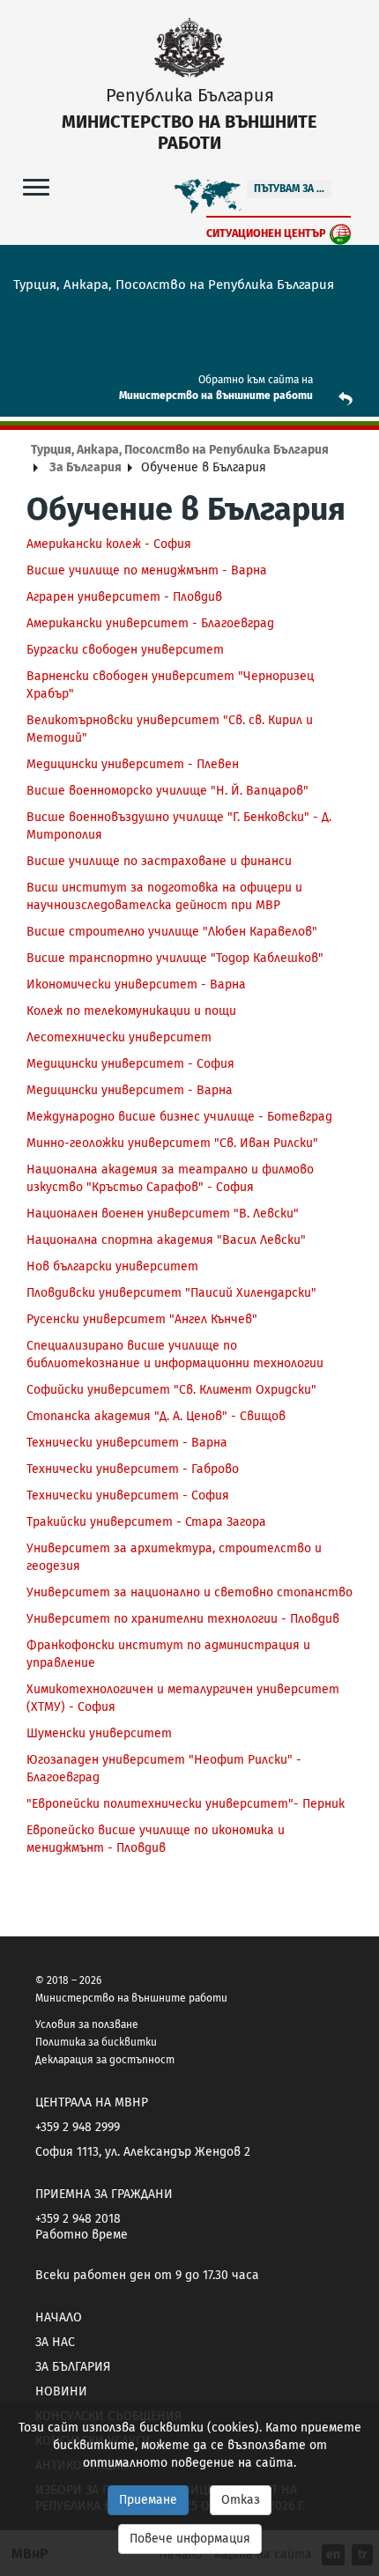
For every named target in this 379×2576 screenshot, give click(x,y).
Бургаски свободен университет (125, 650)
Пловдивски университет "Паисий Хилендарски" (171, 1293)
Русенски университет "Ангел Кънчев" (142, 1319)
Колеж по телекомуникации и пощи (131, 1011)
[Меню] (36, 186)
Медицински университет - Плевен (133, 764)
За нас (55, 2342)
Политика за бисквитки (96, 2042)
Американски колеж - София (109, 544)
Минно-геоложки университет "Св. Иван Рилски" (172, 1143)
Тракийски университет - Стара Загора (146, 1522)
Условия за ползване (87, 2025)
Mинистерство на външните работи (216, 396)
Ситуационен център (266, 233)
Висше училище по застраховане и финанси (159, 861)
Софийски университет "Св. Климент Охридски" (171, 1390)
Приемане (148, 2500)
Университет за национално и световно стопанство (189, 1592)
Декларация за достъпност (105, 2060)
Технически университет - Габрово (133, 1469)
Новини (61, 2391)
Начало (59, 2317)
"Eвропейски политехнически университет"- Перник (186, 1804)
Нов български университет (112, 1266)
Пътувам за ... (289, 189)
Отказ (241, 2500)
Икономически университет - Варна (136, 985)
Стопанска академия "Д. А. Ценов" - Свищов (156, 1416)
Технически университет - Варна (127, 1443)
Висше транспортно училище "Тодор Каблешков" (175, 958)
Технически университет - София (128, 1495)
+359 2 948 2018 (78, 2219)
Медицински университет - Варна (130, 1090)
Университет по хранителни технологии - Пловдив (183, 1619)
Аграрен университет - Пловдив (124, 597)
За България (85, 467)
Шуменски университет (99, 1733)
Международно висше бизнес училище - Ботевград (179, 1117)
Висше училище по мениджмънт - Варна (147, 570)
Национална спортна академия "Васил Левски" (166, 1240)
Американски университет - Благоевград (150, 623)
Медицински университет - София (130, 1064)
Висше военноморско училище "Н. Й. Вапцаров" (167, 791)
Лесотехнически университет (119, 1037)
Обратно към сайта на (256, 380)
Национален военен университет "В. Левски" (163, 1214)
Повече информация (190, 2539)
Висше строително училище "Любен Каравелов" (172, 932)
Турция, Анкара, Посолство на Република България (180, 450)
